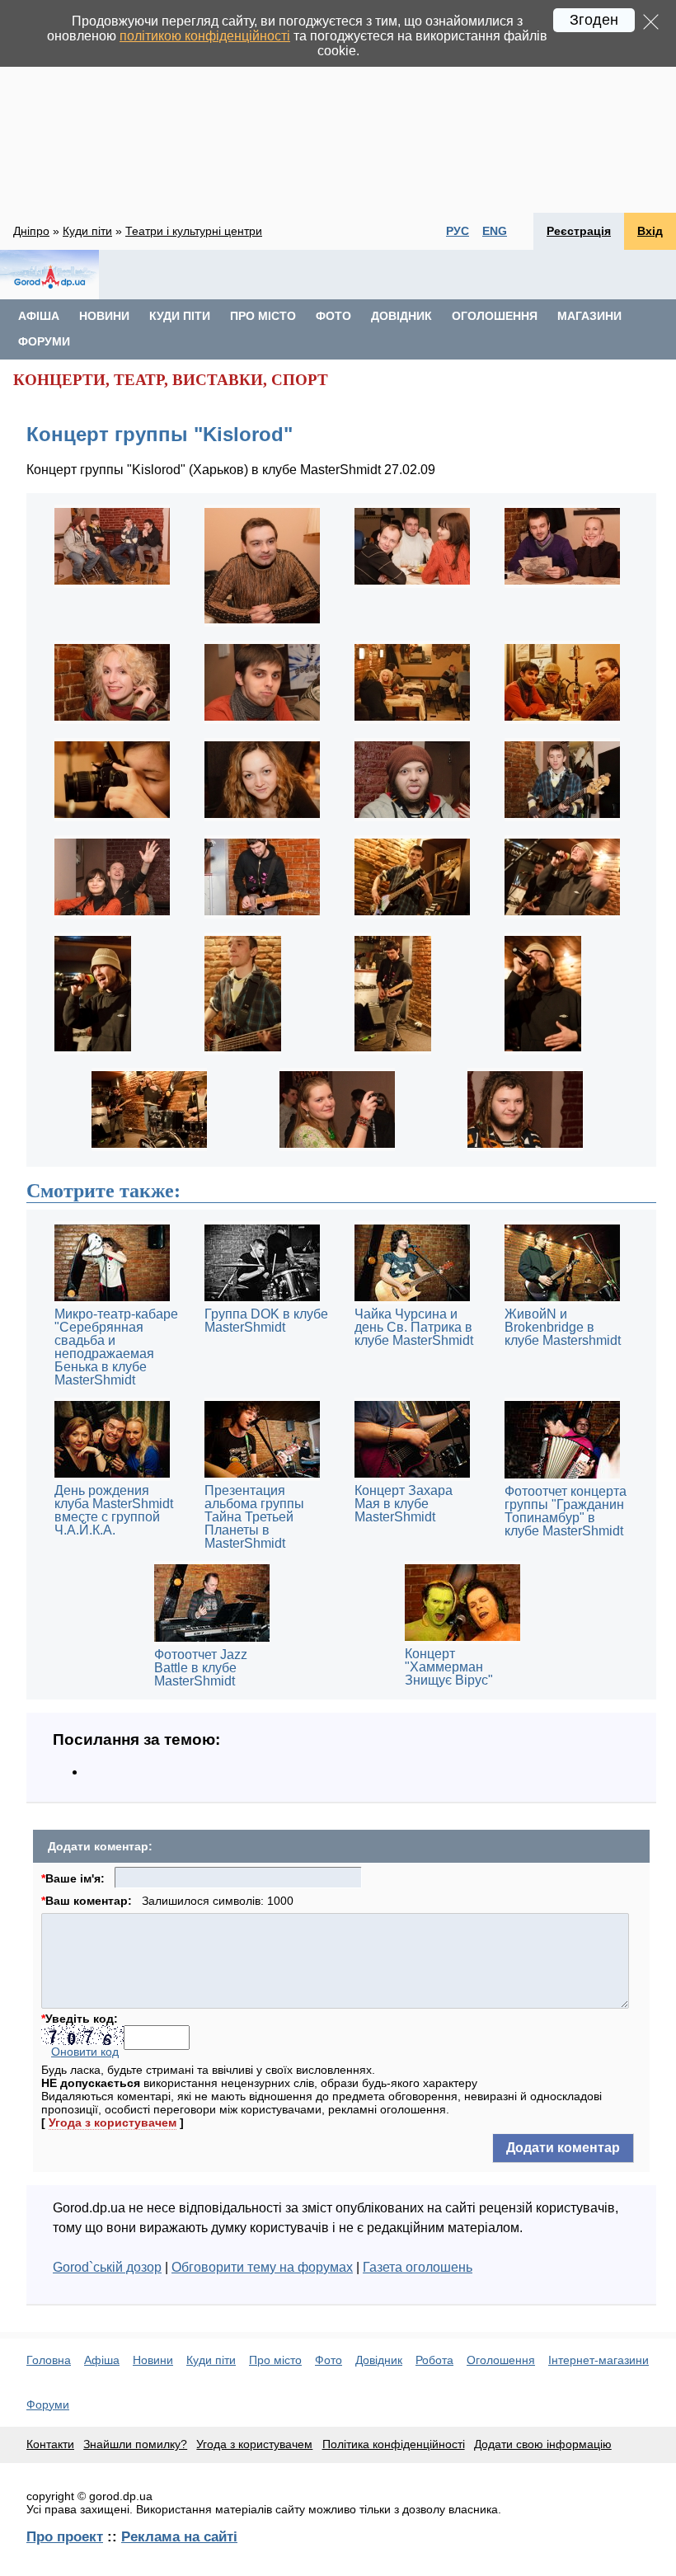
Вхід (650, 231)
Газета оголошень (418, 2267)
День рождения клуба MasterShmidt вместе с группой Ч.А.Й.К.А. (114, 1510)
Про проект (65, 2536)
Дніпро (31, 231)
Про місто (263, 316)
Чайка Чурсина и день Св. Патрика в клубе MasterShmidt (414, 1327)
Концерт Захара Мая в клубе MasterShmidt (404, 1504)
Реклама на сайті (179, 2536)
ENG (495, 231)
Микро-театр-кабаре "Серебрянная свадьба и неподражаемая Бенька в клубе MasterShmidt (116, 1347)
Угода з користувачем (113, 2122)
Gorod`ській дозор (107, 2267)
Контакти (50, 2444)
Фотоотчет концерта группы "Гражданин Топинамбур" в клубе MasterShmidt (566, 1511)
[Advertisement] (338, 106)
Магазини (589, 316)
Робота (434, 2360)
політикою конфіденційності (205, 36)
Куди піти (87, 231)
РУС (458, 231)
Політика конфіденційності (394, 2444)
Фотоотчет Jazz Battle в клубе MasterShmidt (201, 1668)
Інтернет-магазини (599, 2360)
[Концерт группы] (112, 587)
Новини (104, 316)
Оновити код (85, 2052)
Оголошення (495, 316)
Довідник (401, 316)
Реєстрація (579, 231)
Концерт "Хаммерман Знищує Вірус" (449, 1667)
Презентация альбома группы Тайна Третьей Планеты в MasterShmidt (254, 1517)
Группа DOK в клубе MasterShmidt (266, 1321)
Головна (49, 2360)
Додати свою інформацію (543, 2444)
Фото (333, 316)
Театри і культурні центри (194, 231)
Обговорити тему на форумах (262, 2267)
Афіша (39, 316)
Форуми (44, 341)
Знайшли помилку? (135, 2444)
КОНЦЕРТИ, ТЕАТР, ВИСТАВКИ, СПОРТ (171, 380)
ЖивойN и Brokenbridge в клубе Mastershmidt (563, 1327)
